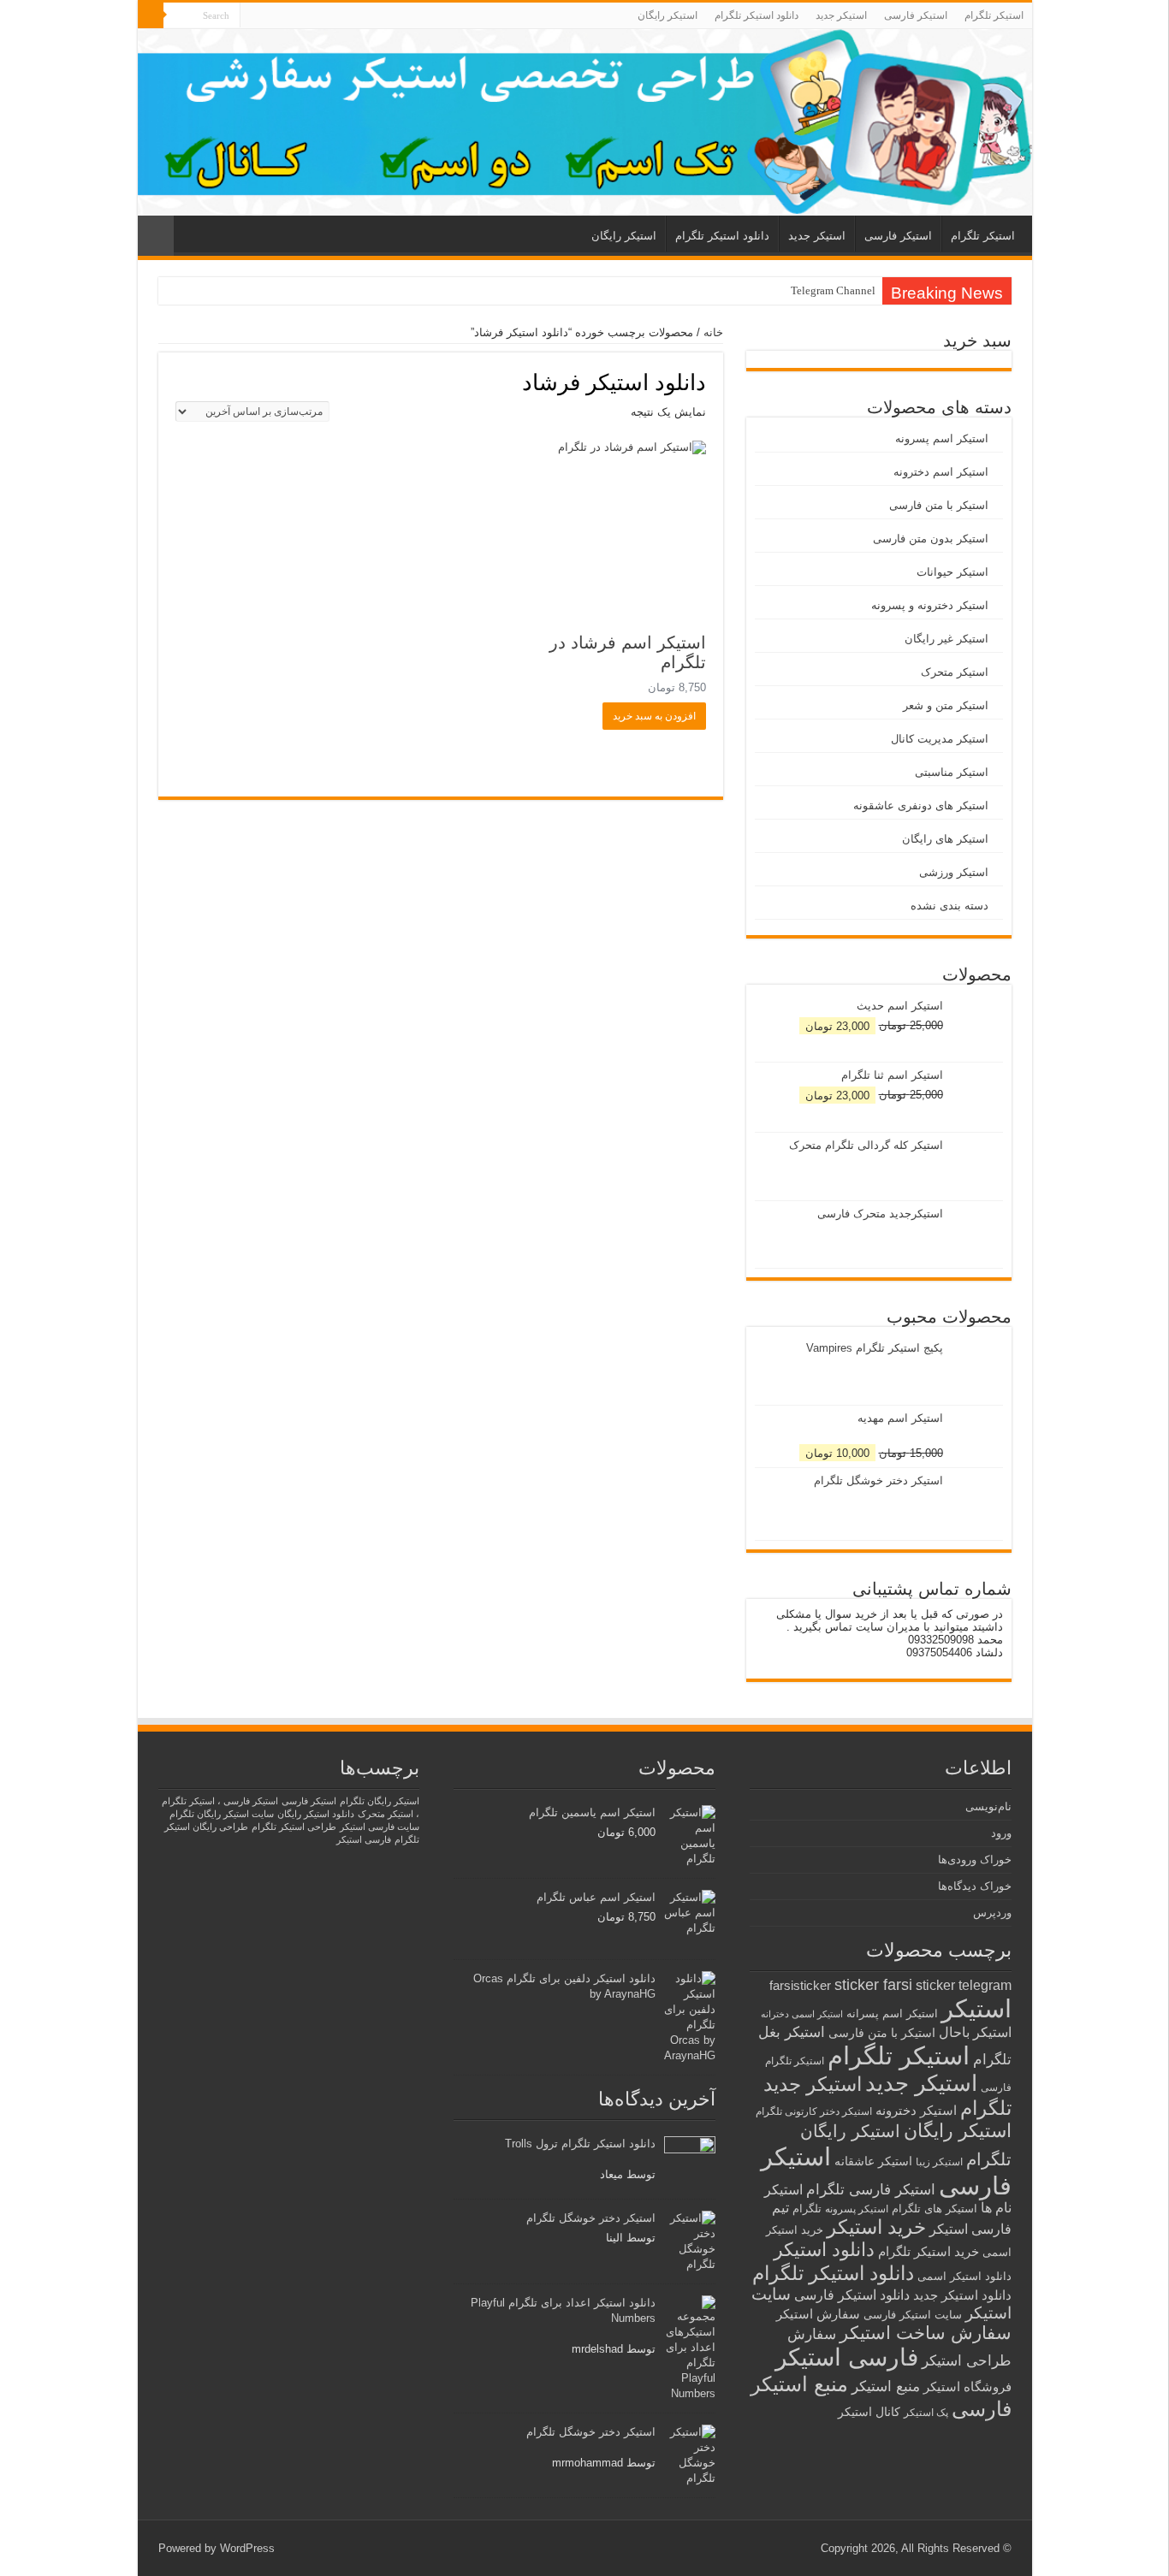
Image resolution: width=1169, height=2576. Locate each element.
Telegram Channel (833, 290)
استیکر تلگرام (994, 15)
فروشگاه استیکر (967, 2387)
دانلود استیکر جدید (962, 2295)
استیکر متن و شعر (946, 705)
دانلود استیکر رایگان (316, 1814)
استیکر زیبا (939, 2162)
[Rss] (253, 16)
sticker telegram (964, 1985)
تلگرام (807, 2209)
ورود (1001, 1833)
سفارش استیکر (818, 2314)
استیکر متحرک (955, 672)
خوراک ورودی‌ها (975, 1859)
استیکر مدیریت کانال (940, 739)
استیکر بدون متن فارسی (931, 539)
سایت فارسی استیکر (380, 1827)
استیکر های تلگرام (935, 2209)
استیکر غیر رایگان (946, 639)
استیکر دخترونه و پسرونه (930, 605)
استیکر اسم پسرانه (892, 2013)
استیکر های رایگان (945, 839)
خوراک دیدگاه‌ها (975, 1886)
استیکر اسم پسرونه (942, 438)
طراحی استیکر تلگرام (294, 1827)
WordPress (247, 2548)
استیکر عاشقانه (873, 2161)
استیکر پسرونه (857, 2209)
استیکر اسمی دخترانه (802, 2014)
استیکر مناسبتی (952, 772)
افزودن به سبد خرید (654, 716)
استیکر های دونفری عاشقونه (921, 805)
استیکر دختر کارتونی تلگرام (814, 2111)
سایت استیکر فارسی (913, 2315)
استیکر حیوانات (952, 572)
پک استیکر (926, 2413)
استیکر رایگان (668, 15)
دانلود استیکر (824, 2250)
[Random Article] (156, 236)
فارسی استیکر (847, 2357)
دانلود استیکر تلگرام (757, 15)
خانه (713, 332)
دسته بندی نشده (949, 906)
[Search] (151, 15)
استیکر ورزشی (954, 872)
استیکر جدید (841, 15)
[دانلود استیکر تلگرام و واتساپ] (585, 122)
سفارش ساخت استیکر (926, 2333)
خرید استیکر (876, 2227)
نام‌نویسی (988, 1806)
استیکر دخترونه (916, 2110)
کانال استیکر (869, 2412)
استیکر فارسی (916, 15)
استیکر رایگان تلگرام (380, 1801)
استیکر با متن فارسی (939, 505)
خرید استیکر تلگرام (929, 2251)
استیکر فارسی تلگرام (871, 2190)
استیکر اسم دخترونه (941, 472)
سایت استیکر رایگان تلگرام (222, 1814)
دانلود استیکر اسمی (964, 2276)
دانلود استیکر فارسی (852, 2295)
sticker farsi (873, 1985)
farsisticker (800, 1985)
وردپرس (992, 1913)
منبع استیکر (886, 2387)
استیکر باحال (975, 2032)
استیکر (976, 2009)
